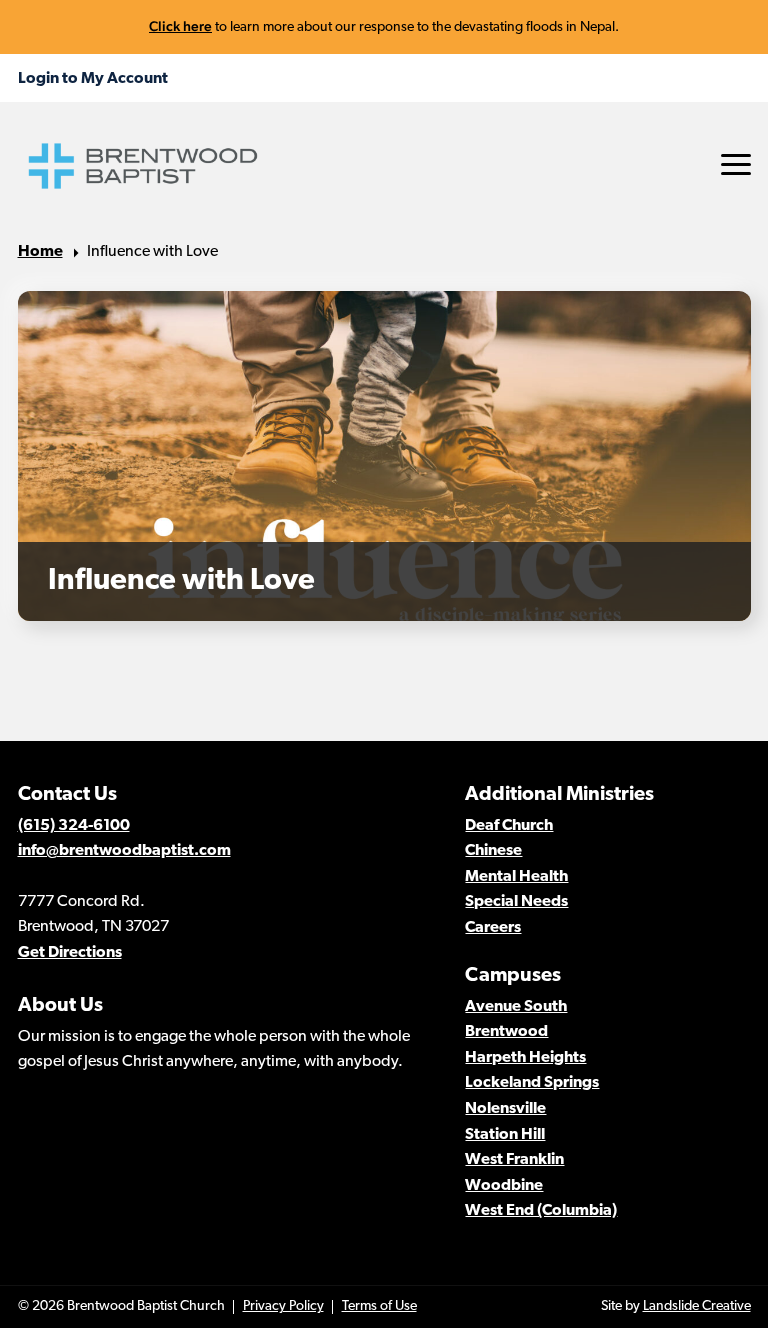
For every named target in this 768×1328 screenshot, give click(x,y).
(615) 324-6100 (74, 826)
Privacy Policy (283, 1306)
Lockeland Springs (532, 1083)
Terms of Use (379, 1306)
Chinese (493, 851)
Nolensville (505, 1109)
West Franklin (514, 1160)
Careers (493, 928)
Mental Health (516, 877)
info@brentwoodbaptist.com (124, 851)
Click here (180, 26)
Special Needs (516, 902)
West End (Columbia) (541, 1211)
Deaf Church (509, 826)
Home (40, 252)
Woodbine (504, 1186)
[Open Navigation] (736, 164)
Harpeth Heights (525, 1058)
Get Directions (70, 953)
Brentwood (506, 1032)
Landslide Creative (697, 1306)
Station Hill (505, 1135)
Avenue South (516, 1007)
